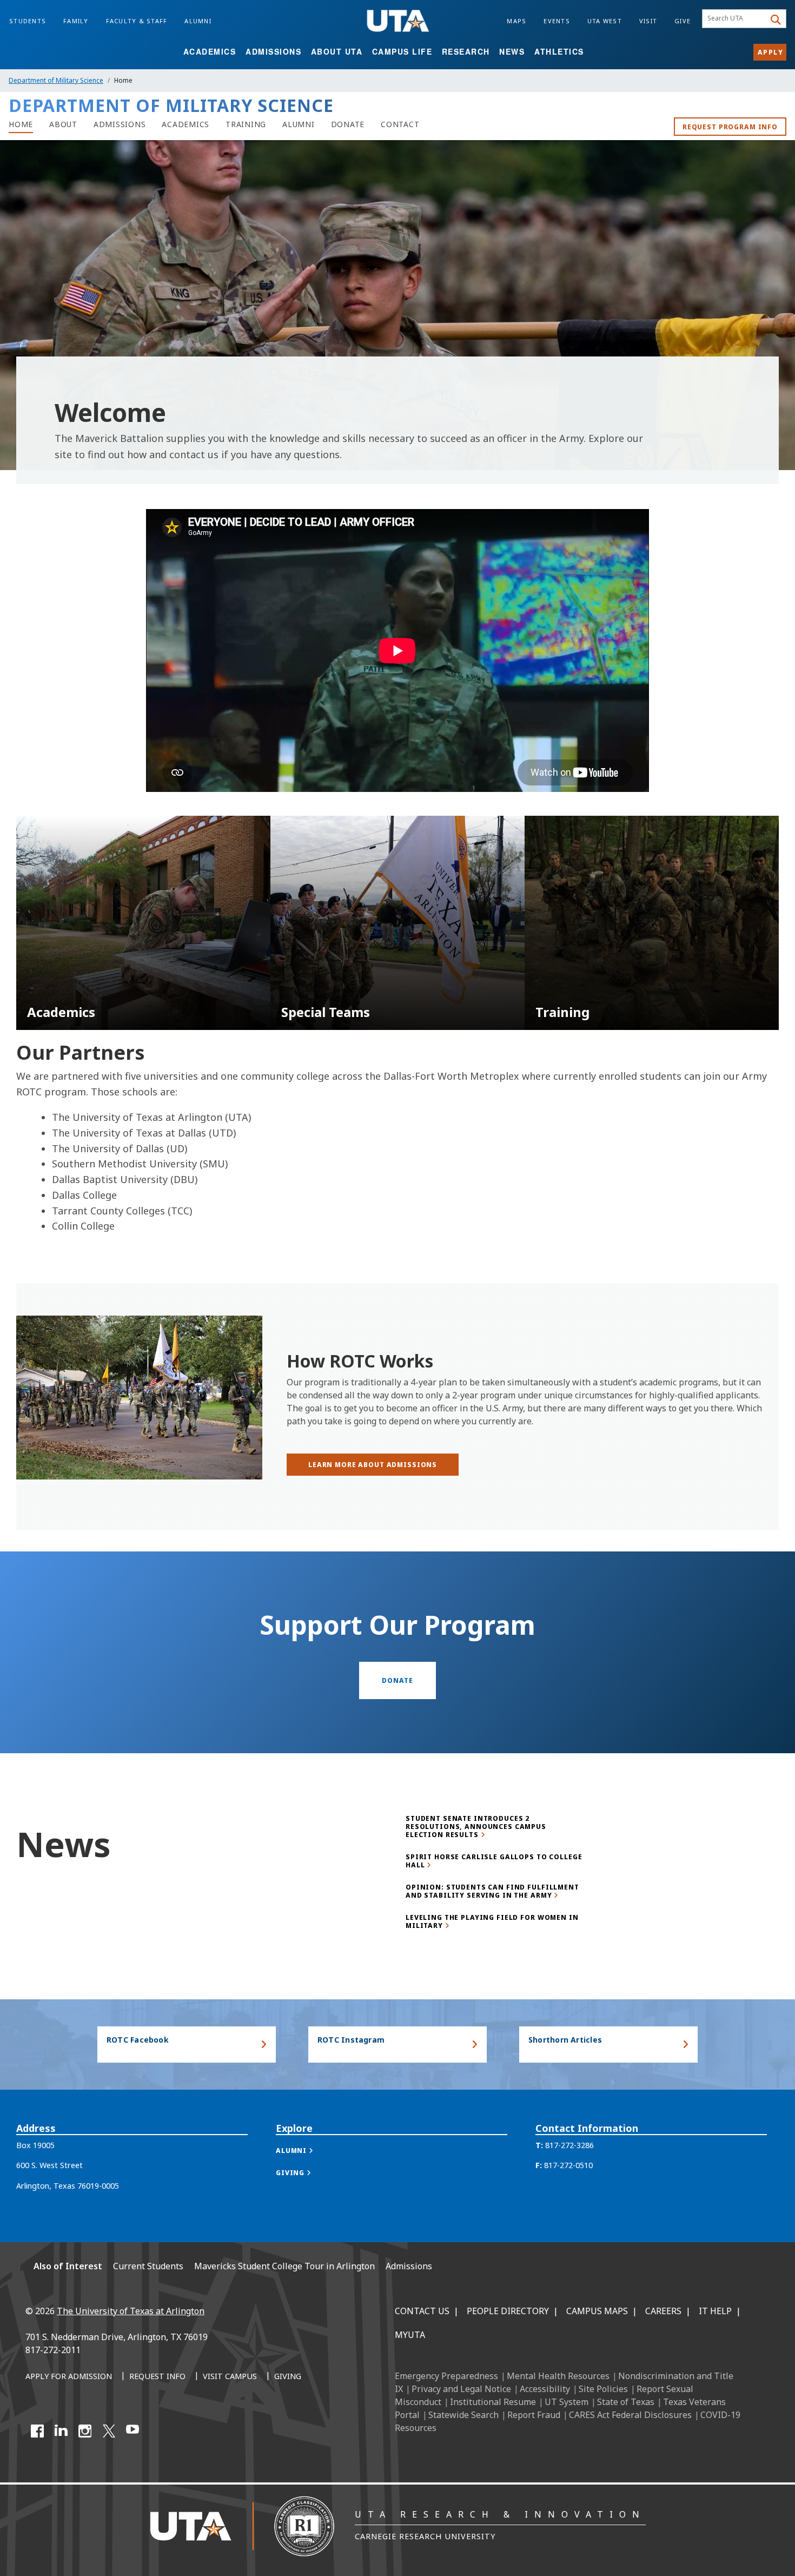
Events (557, 21)
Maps (516, 21)
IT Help (715, 2311)
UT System (567, 2402)
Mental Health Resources (558, 2376)
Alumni (198, 21)
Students (28, 21)
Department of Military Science (56, 80)
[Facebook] (37, 2431)
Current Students (148, 2266)
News (512, 51)
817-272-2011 (53, 2350)
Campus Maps (597, 2311)
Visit (648, 21)
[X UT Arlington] (109, 2431)
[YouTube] (132, 2431)
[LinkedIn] (61, 2431)
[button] (306, 2151)
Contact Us (422, 2311)
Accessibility (545, 2389)
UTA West (605, 21)
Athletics (559, 51)
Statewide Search (463, 2415)
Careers (663, 2311)
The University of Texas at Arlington (131, 2311)
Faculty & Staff (137, 21)
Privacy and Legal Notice (461, 2389)
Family (76, 21)
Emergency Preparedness (446, 2376)
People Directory (508, 2311)
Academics (210, 51)
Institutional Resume (493, 2402)
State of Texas (626, 2402)
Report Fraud (534, 2415)
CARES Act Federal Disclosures (630, 2415)
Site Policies (603, 2389)
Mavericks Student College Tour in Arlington (284, 2266)
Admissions (273, 51)
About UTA (337, 51)
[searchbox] (735, 19)
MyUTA (410, 2335)
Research (466, 51)
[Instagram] (85, 2431)
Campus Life (402, 51)
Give (683, 21)
